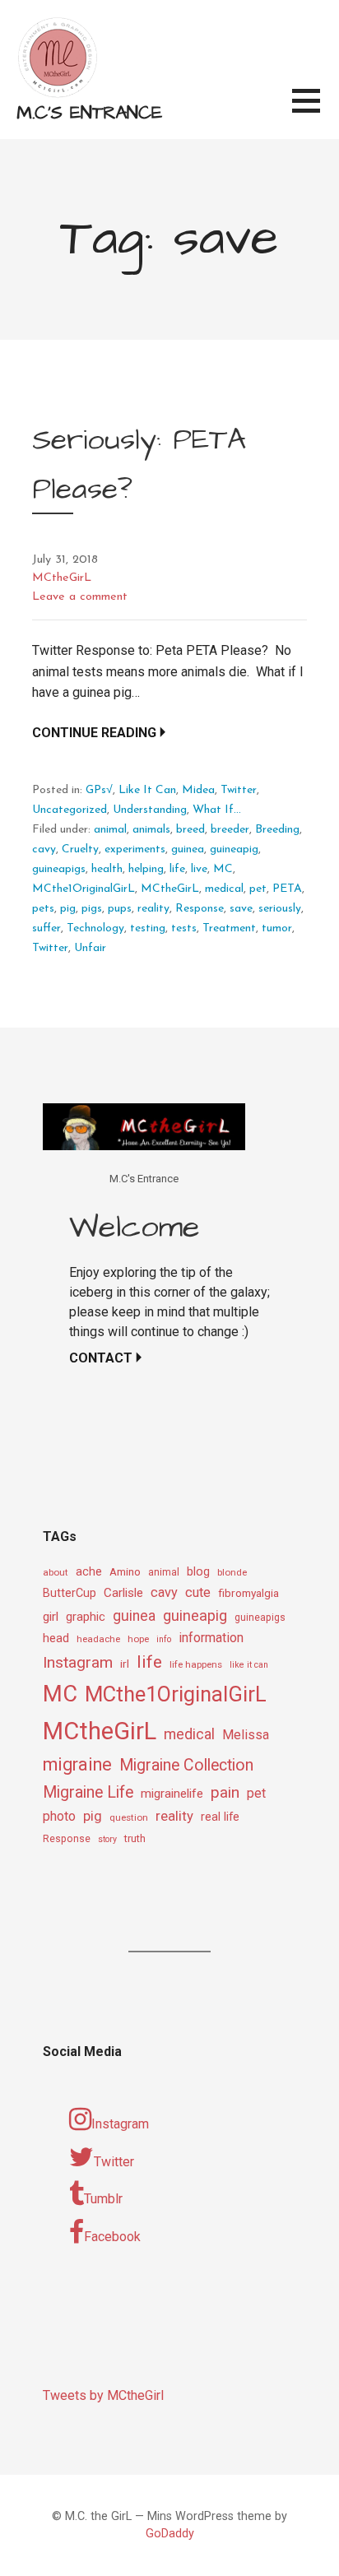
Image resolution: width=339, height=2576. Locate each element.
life (177, 869)
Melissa (246, 1735)
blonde (232, 1572)
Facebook (112, 2237)
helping (146, 869)
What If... (217, 810)
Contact (101, 1358)
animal (110, 830)
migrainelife (172, 1794)
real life (220, 1817)
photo (59, 1816)
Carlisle (123, 1593)
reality (153, 909)
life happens (196, 1664)
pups (120, 909)
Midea (198, 790)
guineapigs (59, 869)
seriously (280, 909)
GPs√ (99, 790)
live (199, 869)
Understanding (150, 810)
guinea (188, 849)
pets (43, 909)
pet (258, 889)
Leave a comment (80, 597)
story (107, 1839)
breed (190, 830)
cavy (44, 849)
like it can (249, 1665)
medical (224, 889)
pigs (92, 909)
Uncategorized (70, 810)
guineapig (234, 849)
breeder (230, 830)
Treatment (229, 928)
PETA (287, 889)
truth (135, 1838)
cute (198, 1592)
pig (68, 909)
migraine (77, 1764)
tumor (277, 928)
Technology (95, 928)
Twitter (239, 790)
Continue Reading (94, 733)
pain (225, 1792)
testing (148, 928)
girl (51, 1617)
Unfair (90, 948)
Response (200, 909)
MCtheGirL (62, 578)
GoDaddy (170, 2534)
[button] (316, 111)
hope (138, 1639)
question (129, 1817)
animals (151, 830)
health (107, 869)
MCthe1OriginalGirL (84, 889)
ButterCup (70, 1593)
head (56, 1638)
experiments (135, 849)
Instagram (78, 1662)
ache (89, 1572)
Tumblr (103, 2199)
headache (98, 1639)
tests (184, 928)
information (211, 1638)
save (241, 909)
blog (198, 1572)
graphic (86, 1617)
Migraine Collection (186, 1765)
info (164, 1639)
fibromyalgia (248, 1593)
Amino (125, 1571)
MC (223, 869)
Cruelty (80, 849)
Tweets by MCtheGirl (103, 2395)
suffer (46, 928)
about (56, 1572)
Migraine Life (88, 1792)
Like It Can (147, 790)
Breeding (277, 830)
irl (125, 1664)
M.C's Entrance (89, 113)
